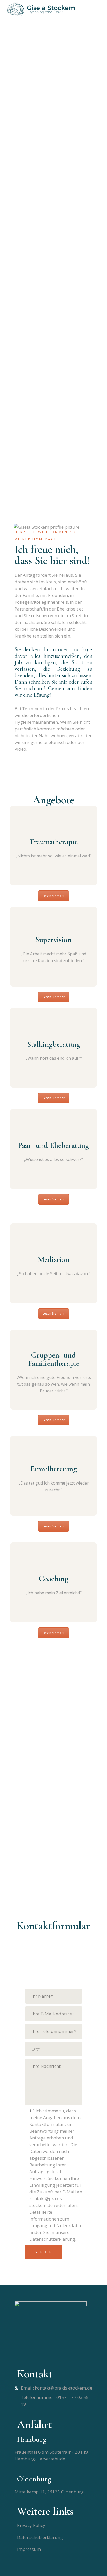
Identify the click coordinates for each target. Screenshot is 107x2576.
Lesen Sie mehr (54, 896)
